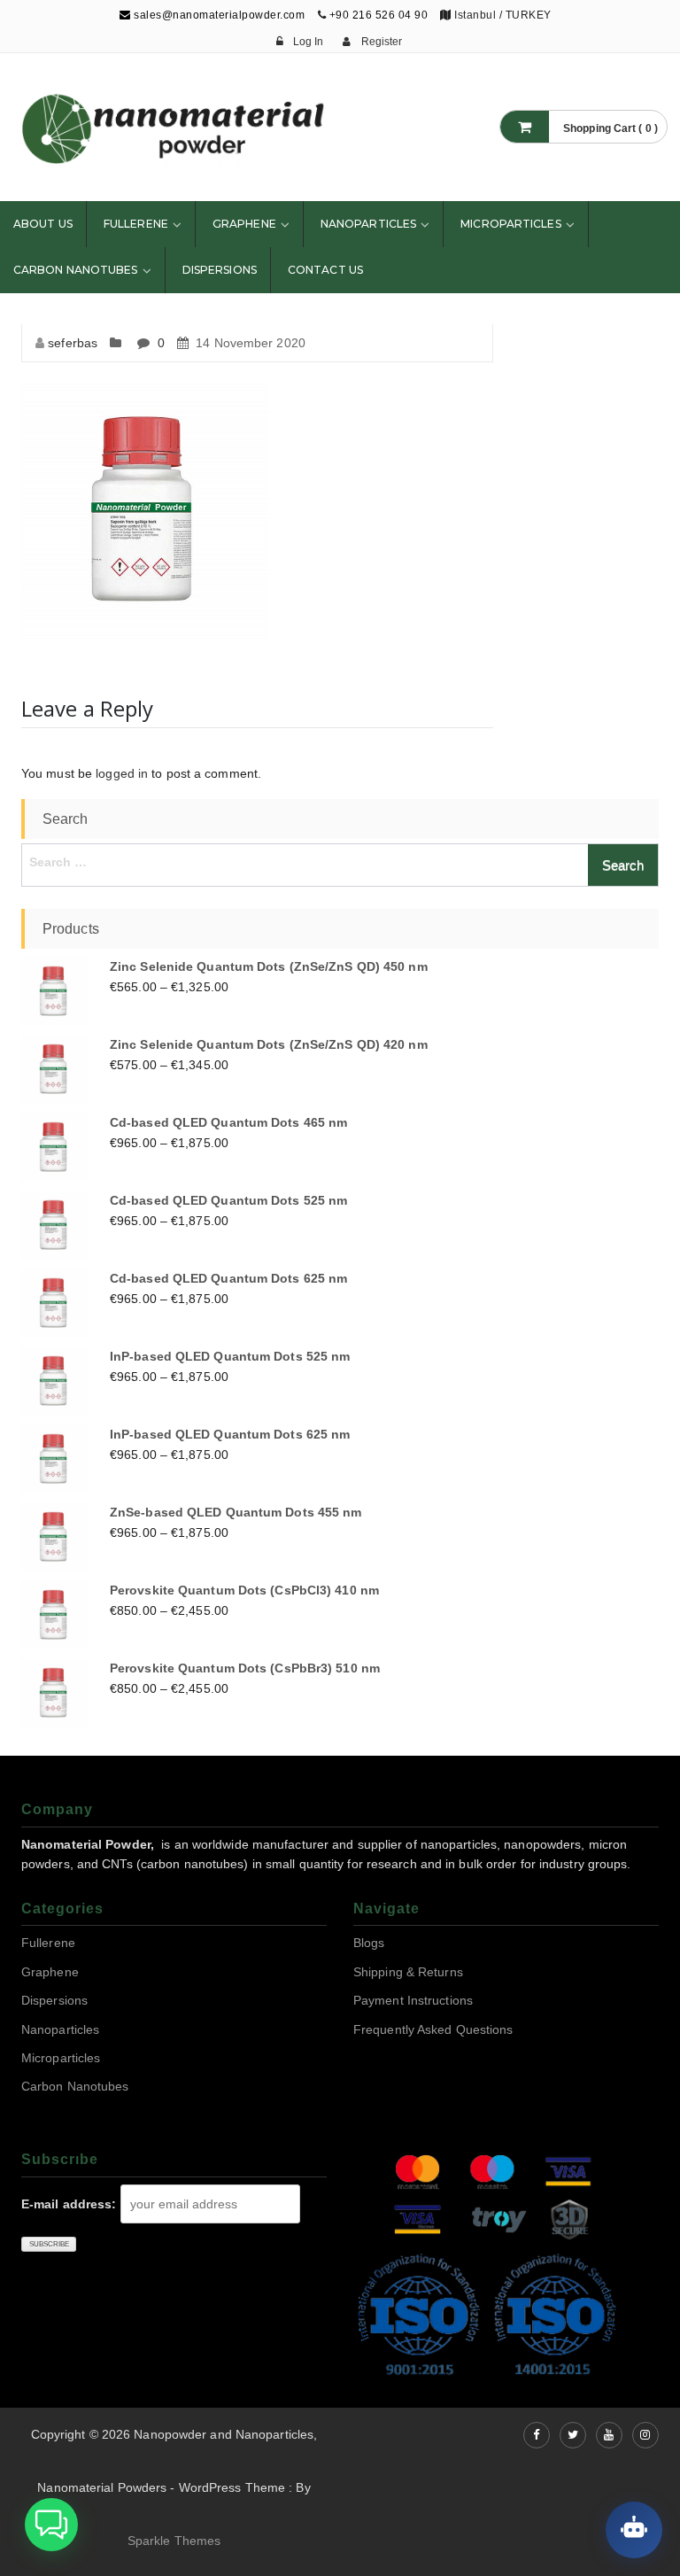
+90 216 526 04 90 (379, 15)
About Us (43, 224)
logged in (122, 773)
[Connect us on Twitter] (573, 2435)
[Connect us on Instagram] (645, 2435)
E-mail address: (69, 2204)
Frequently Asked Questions (433, 2029)
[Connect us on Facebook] (537, 2435)
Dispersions (220, 270)
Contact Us (325, 270)
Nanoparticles (368, 224)
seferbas (73, 343)
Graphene (244, 224)
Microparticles (510, 224)
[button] (51, 2525)
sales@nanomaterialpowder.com (218, 15)
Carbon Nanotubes (76, 270)
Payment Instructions (413, 2000)
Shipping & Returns (408, 1972)
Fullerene (136, 224)
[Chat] (634, 2530)
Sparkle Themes (174, 2541)
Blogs (369, 1943)
